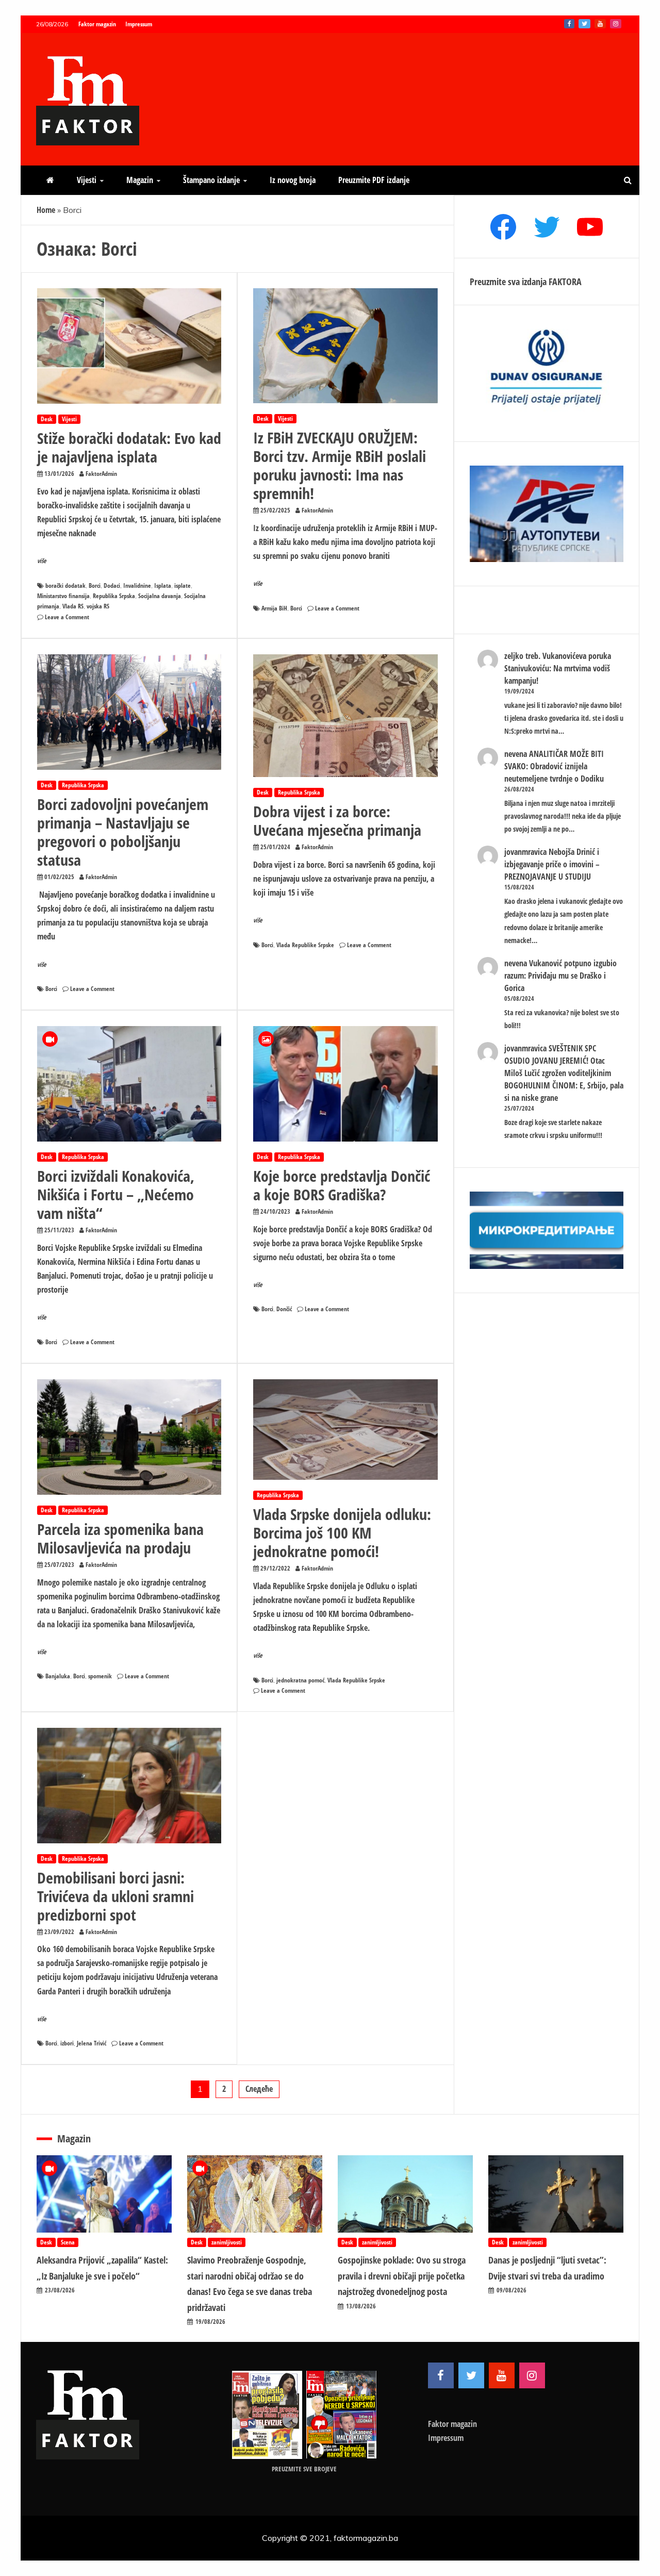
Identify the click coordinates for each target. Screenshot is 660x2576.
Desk (47, 419)
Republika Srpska (114, 596)
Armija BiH (274, 608)
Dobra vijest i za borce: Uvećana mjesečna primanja (337, 821)
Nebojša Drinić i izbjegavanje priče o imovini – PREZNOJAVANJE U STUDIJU (552, 864)
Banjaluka (58, 1676)
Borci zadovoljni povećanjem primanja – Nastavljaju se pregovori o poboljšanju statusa (123, 832)
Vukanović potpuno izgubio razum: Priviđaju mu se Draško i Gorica (560, 976)
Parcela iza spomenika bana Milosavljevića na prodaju (120, 1538)
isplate (183, 585)
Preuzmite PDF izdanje (374, 180)
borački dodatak (65, 585)
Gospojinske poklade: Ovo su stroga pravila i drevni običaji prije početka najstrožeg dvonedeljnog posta (402, 2276)
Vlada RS (73, 606)
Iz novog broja (293, 180)
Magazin (140, 180)
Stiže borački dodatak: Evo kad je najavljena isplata (129, 447)
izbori (67, 2043)
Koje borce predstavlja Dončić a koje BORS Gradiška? (342, 1185)
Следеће (259, 2089)
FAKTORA (565, 282)
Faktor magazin (97, 24)
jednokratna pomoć (300, 1680)
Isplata (163, 585)
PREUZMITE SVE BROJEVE (304, 2469)
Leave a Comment (67, 617)
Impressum (139, 24)
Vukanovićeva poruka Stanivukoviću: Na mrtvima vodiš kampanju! (558, 668)
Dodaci (112, 585)
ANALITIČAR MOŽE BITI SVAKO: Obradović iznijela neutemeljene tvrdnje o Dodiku (554, 766)
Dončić (284, 1309)
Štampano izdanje (211, 180)
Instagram (616, 24)
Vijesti (87, 180)
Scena (68, 2242)
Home (46, 210)
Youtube (600, 24)
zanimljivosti (227, 2242)
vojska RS (98, 606)
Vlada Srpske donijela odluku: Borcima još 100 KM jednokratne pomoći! (342, 1533)
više (42, 561)
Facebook (569, 24)
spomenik (100, 1676)
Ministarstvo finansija (63, 596)
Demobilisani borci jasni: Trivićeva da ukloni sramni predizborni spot (115, 1896)
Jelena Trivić (92, 2043)
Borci (95, 585)
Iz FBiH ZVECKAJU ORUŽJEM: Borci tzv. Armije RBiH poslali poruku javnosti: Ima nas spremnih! (340, 465)
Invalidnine (137, 585)
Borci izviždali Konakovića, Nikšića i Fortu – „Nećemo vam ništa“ (116, 1194)
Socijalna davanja (160, 596)
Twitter (584, 24)
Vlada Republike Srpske (305, 945)
